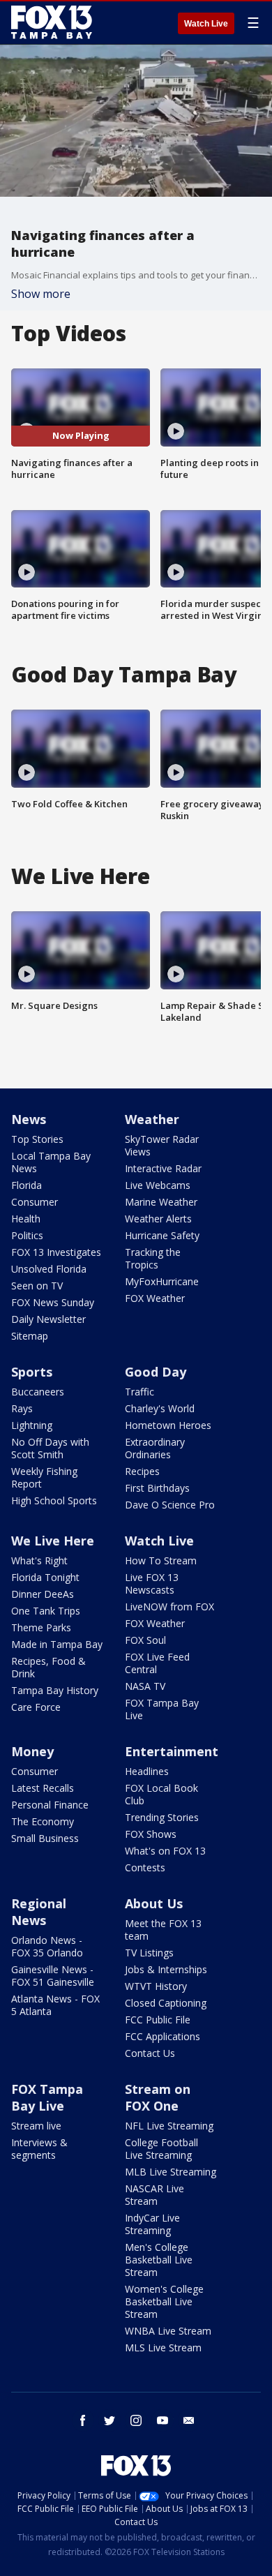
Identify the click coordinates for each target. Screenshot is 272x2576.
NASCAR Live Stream (154, 2195)
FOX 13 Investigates (56, 1252)
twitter (109, 2420)
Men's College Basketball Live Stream (159, 2260)
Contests (145, 1867)
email (189, 2420)
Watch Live (206, 24)
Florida (27, 1185)
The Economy (43, 1821)
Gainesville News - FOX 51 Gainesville (53, 1976)
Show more (41, 294)
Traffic (139, 1392)
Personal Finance (50, 1805)
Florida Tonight (45, 1577)
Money (32, 1751)
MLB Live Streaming (171, 2172)
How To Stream (161, 1560)
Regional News (39, 1912)
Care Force (36, 1707)
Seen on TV (37, 1286)
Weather (152, 1119)
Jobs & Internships (166, 1969)
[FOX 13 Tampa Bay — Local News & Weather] (52, 22)
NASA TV (145, 1686)
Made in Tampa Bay (57, 1644)
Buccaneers (38, 1392)
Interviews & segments (39, 2149)
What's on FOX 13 (165, 1851)
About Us (154, 1903)
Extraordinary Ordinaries (155, 1448)
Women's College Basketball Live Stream (164, 2301)
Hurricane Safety (162, 1235)
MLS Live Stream (163, 2347)
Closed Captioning (166, 2003)
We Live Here (53, 1541)
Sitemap (30, 1336)
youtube (163, 2420)
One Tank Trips (46, 1611)
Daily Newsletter (48, 1319)
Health (26, 1219)
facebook (83, 2420)
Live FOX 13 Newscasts (152, 1583)
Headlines (147, 1771)
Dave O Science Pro (170, 1505)
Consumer (35, 1202)
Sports (32, 1372)
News (29, 1119)
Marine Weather (161, 1202)
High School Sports (54, 1500)
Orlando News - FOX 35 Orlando (47, 1946)
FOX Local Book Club (161, 1794)
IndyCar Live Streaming (152, 2224)
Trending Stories (162, 1817)
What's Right (39, 1560)
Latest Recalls (43, 1788)
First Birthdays (157, 1488)
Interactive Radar (163, 1168)
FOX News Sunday (53, 1302)
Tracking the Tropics (153, 1258)
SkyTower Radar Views (162, 1145)
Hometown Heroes (168, 1425)
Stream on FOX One (158, 2097)
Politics (27, 1235)
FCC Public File (158, 2020)
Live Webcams (158, 1185)
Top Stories (37, 1139)
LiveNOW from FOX (169, 1607)
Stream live (36, 2126)
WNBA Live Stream (168, 2331)
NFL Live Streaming (169, 2126)
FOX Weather (155, 1298)
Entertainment (172, 1751)
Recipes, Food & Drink (48, 1667)
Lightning (32, 1425)
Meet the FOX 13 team (163, 1930)
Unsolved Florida (49, 1269)
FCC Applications (163, 2036)
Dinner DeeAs (43, 1594)
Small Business (45, 1838)
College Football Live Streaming (161, 2149)
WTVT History (156, 1986)
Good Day (156, 1372)
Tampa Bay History (55, 1690)
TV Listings (149, 1953)
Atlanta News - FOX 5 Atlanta (55, 2005)
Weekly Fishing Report (44, 1477)
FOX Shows (151, 1834)
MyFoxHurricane (162, 1281)
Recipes (142, 1471)
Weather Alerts (158, 1219)
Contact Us (150, 2053)
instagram (136, 2420)
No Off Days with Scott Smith (50, 1448)
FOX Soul (145, 1640)
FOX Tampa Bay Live (162, 1709)
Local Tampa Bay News (51, 1162)
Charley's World (160, 1408)
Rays (22, 1408)
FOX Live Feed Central (157, 1663)
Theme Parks (41, 1627)
